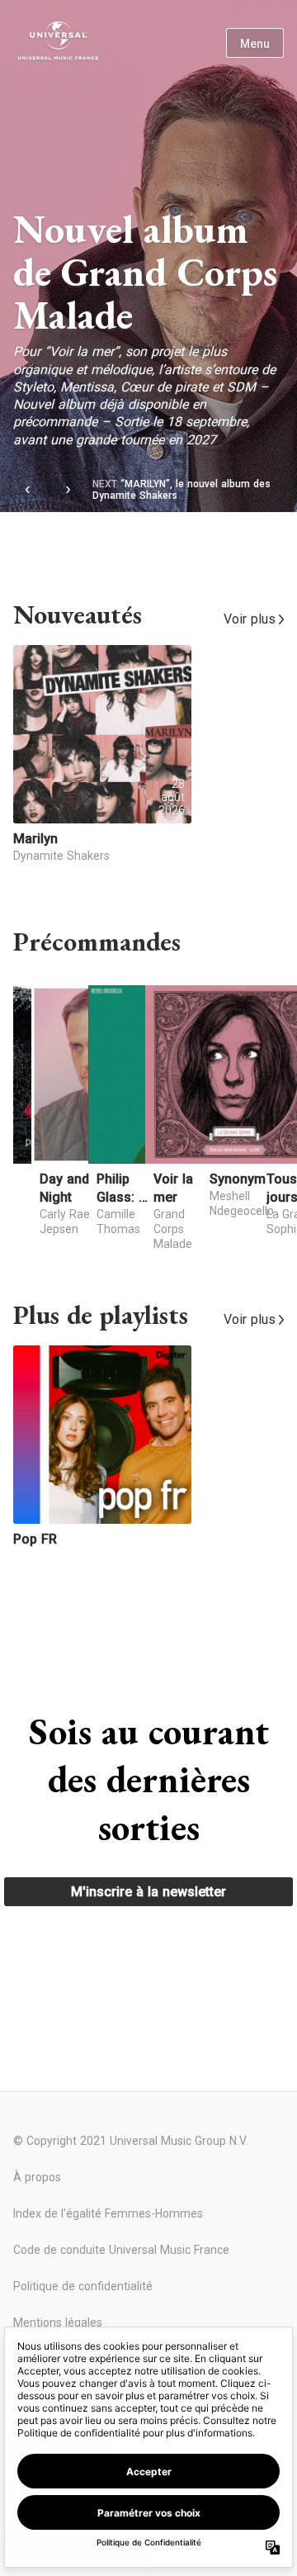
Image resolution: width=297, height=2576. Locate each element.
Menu (255, 44)
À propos (37, 2177)
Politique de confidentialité (83, 2286)
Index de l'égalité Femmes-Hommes (108, 2213)
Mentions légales (58, 2322)
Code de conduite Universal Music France (121, 2250)
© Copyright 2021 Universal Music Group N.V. (130, 2141)
